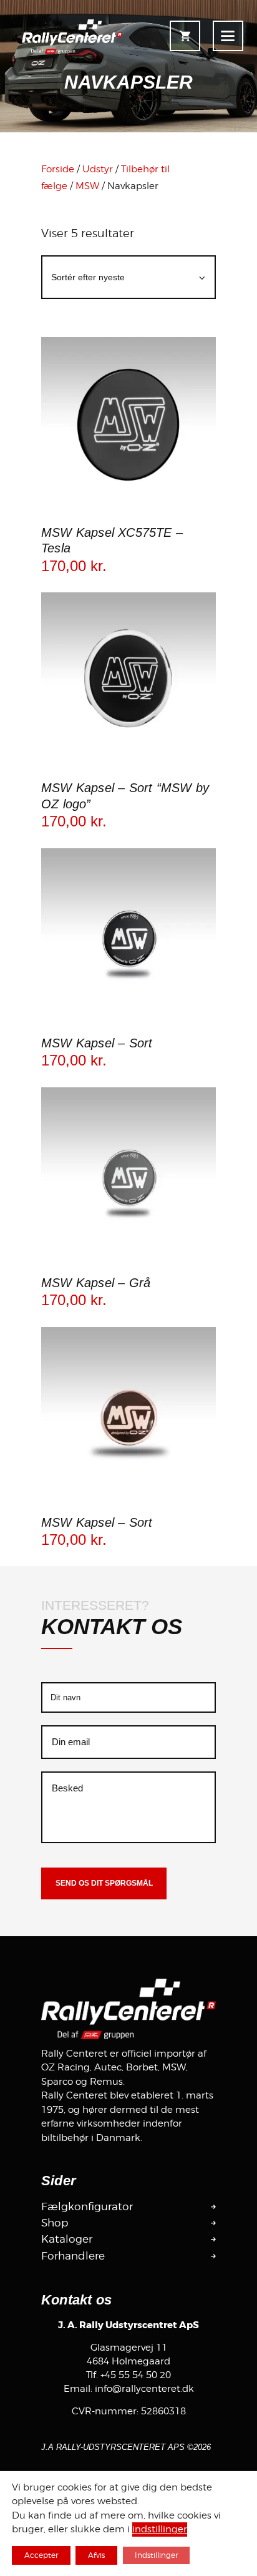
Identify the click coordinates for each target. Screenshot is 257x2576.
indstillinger (160, 2530)
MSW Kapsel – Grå (96, 1283)
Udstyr (98, 169)
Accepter (41, 2555)
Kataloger (67, 2239)
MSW (87, 186)
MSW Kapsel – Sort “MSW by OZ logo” (125, 796)
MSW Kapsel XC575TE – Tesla (112, 541)
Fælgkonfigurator (87, 2206)
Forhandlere (73, 2256)
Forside (58, 169)
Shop (55, 2223)
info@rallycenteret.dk (144, 2389)
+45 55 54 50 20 (136, 2375)
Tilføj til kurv (128, 510)
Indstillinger (156, 2555)
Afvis (96, 2555)
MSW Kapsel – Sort (97, 1043)
